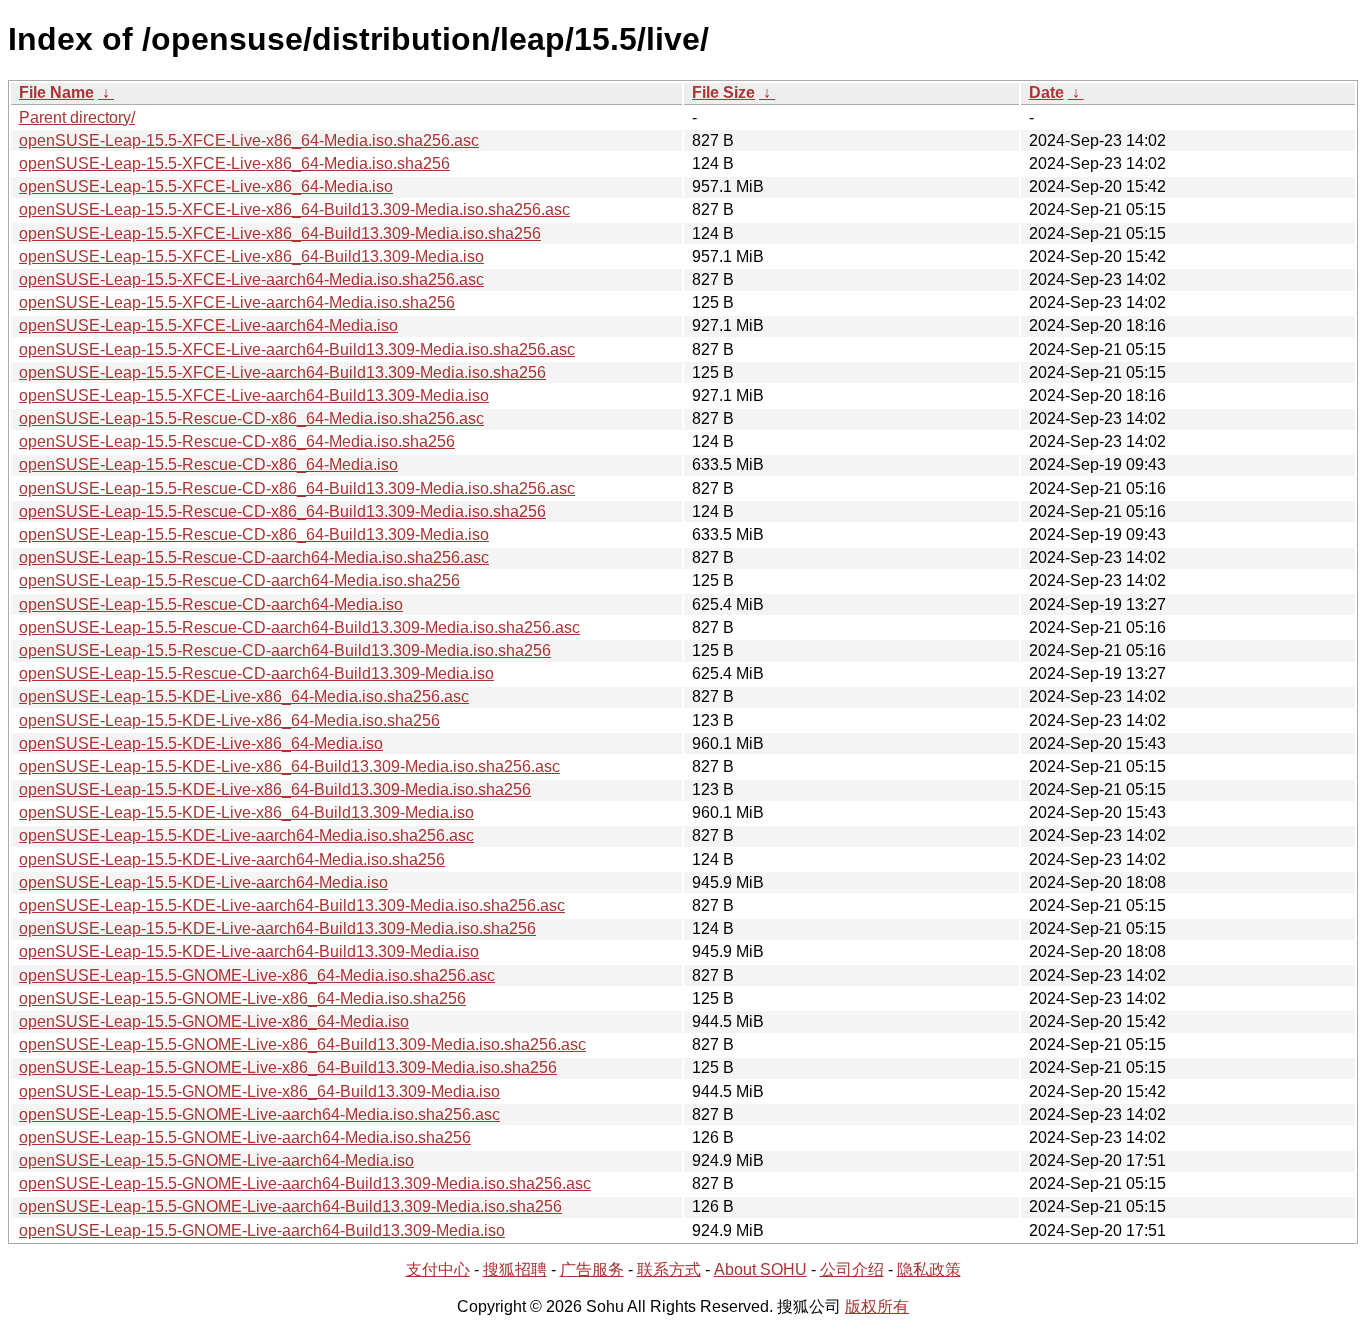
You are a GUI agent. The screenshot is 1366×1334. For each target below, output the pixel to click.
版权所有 (877, 1306)
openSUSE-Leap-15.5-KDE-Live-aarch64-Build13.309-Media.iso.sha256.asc (292, 905)
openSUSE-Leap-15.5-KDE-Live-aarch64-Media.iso (203, 882)
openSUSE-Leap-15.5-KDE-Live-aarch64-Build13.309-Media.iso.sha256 (277, 928)
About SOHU (760, 1269)
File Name (56, 92)
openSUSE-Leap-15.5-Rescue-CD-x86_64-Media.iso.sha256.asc (251, 418)
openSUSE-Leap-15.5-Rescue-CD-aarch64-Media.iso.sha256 (239, 580)
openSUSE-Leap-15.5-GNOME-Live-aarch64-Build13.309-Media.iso (262, 1230)
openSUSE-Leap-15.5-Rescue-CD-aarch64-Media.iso (211, 604)
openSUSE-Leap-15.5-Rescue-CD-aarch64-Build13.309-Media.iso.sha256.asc (299, 627)
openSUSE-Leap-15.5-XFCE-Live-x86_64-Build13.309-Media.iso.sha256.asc (294, 209)
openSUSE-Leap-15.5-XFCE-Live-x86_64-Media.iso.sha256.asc (249, 140)
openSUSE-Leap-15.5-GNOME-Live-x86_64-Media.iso (214, 1021)
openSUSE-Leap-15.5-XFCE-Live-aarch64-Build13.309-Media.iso (254, 395)
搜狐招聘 (515, 1269)
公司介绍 (852, 1269)
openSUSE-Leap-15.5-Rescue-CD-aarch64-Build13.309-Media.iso (256, 673)
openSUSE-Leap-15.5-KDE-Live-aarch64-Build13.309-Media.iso (249, 951)
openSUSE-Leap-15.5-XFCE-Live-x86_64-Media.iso (206, 186)
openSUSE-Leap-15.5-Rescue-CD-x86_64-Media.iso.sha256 (237, 441)
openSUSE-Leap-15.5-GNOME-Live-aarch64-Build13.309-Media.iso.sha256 (290, 1206)
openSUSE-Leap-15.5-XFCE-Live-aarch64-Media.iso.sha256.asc (251, 279)
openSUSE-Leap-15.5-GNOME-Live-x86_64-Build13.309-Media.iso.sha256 (288, 1067)
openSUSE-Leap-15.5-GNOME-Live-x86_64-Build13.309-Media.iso (259, 1091)
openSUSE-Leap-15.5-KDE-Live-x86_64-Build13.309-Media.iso (246, 812)
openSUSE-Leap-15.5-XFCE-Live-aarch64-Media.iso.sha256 (237, 302)
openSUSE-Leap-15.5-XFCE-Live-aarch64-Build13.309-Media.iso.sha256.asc (297, 349)
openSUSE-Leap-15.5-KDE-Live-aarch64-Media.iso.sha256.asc (246, 835)
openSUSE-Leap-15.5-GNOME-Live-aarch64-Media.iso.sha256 (245, 1137)
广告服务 (592, 1269)
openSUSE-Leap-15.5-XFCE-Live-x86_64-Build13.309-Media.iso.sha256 (280, 233)
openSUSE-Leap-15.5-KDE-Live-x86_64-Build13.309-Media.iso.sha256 (275, 789)
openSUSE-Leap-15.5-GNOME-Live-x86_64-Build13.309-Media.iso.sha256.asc (302, 1044)
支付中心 (438, 1269)
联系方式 (669, 1269)
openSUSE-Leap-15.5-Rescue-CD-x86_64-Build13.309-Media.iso (254, 534)
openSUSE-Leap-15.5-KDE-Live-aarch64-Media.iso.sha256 (232, 859)
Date (1046, 92)
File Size (723, 92)
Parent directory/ (77, 117)
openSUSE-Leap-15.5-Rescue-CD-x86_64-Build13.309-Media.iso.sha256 (282, 511)
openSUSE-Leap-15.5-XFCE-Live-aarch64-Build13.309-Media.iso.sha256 (282, 372)
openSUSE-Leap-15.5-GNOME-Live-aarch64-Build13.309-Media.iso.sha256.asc (305, 1183)
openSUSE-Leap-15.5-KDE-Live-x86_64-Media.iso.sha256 (229, 720)
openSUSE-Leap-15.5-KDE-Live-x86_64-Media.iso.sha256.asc (244, 696)
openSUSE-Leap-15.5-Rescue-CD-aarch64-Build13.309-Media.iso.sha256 (285, 650)
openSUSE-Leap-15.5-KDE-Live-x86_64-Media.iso (201, 743)
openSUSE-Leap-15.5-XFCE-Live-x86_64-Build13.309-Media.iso (251, 256)
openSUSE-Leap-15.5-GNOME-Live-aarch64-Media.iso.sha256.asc (259, 1114)
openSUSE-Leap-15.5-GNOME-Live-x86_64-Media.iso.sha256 (242, 998)
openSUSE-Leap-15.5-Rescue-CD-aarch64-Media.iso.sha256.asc (254, 557)
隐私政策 (929, 1269)
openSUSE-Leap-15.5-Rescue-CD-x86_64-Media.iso (208, 464)
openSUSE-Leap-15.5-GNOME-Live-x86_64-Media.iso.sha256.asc (257, 975)
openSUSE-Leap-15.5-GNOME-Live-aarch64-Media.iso (216, 1160)
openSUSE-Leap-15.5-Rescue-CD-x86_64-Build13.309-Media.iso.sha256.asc (297, 488)
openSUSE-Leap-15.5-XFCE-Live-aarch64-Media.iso (208, 325)
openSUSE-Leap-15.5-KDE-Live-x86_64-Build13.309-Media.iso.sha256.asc (289, 766)
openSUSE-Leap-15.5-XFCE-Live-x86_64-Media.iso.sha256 (234, 163)
